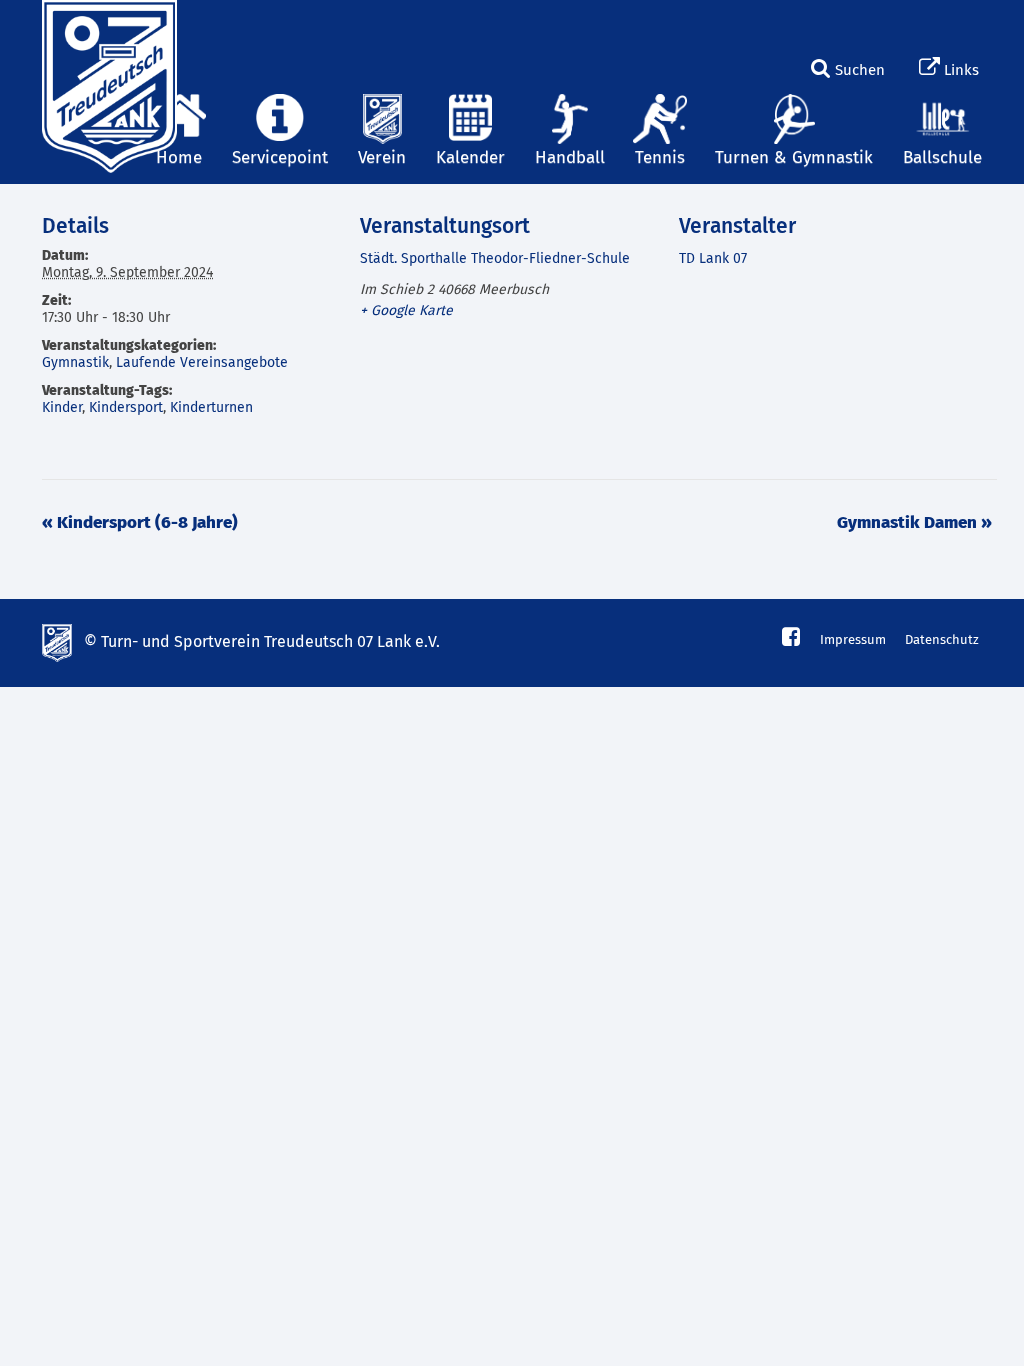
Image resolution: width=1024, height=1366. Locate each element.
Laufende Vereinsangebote (202, 363)
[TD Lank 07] (107, 25)
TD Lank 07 (713, 259)
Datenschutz (942, 640)
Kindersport (126, 408)
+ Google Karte (406, 311)
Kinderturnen (211, 408)
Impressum (853, 640)
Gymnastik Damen (914, 523)
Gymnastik (75, 363)
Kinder (62, 408)
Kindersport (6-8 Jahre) (140, 523)
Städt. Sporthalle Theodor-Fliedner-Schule (495, 259)
